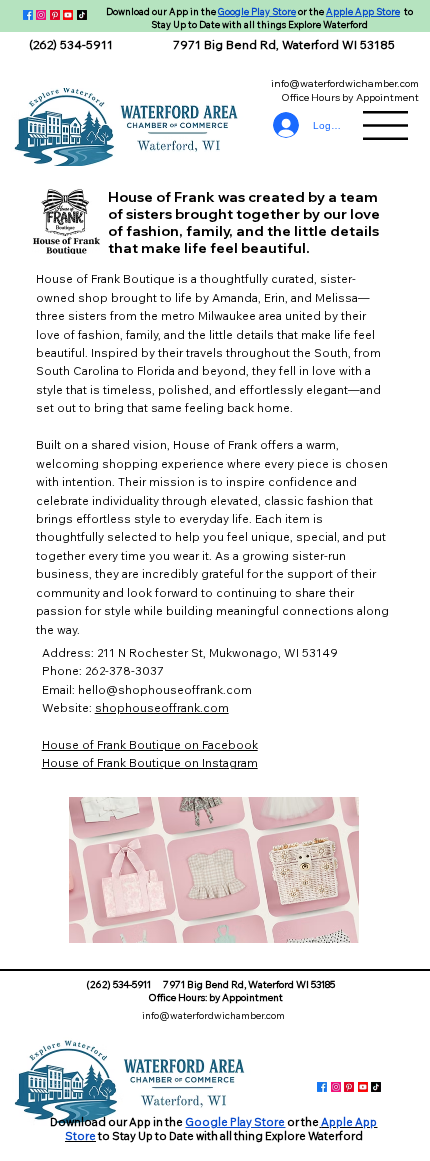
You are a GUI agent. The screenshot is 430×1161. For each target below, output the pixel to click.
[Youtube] (68, 15)
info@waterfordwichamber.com (345, 83)
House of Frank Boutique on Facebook (150, 744)
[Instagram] (41, 15)
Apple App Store (363, 11)
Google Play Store (257, 11)
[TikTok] (82, 15)
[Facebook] (28, 15)
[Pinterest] (55, 15)
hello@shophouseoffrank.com (165, 689)
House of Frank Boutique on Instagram (150, 762)
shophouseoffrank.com (162, 707)
